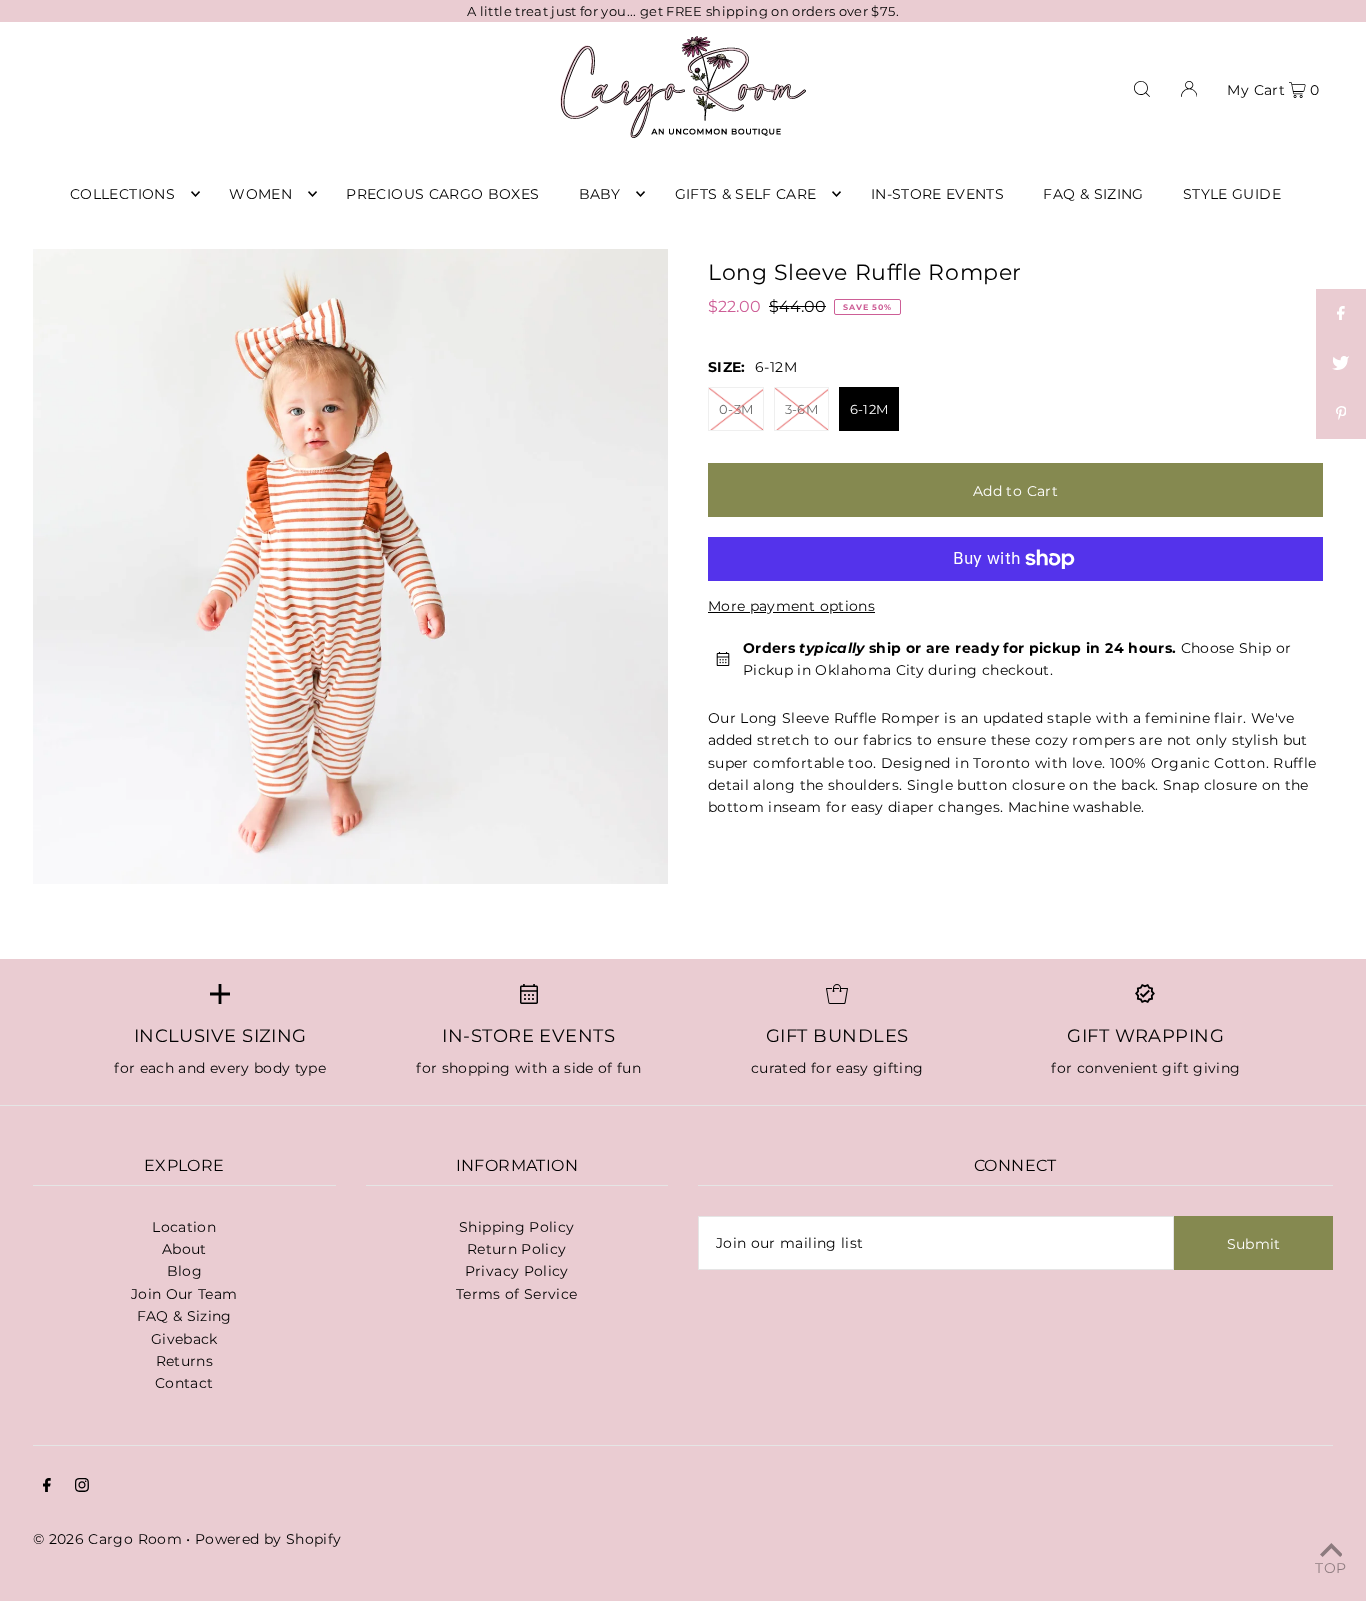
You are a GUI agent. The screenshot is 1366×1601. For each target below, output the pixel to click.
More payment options (791, 606)
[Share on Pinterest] (1341, 414)
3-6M (801, 409)
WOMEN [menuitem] (260, 194)
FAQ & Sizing (184, 1316)
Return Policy (517, 1249)
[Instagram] (82, 1487)
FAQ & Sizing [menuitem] (1093, 194)
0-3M (736, 409)
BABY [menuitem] (599, 194)
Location (184, 1227)
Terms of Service (517, 1294)
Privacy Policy (517, 1271)
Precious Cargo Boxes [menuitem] (442, 194)
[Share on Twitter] (1341, 364)
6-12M (869, 409)
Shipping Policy (516, 1227)
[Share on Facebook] (1341, 314)
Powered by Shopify (268, 1539)
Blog (184, 1271)
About (184, 1249)
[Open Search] (1142, 87)
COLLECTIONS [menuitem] (122, 194)
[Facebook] (47, 1487)
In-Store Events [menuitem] (937, 194)
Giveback (184, 1339)
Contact (184, 1383)
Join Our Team (184, 1294)
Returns (184, 1361)
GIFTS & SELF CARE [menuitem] (746, 194)
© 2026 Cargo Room (107, 1539)
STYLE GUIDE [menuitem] (1232, 194)
